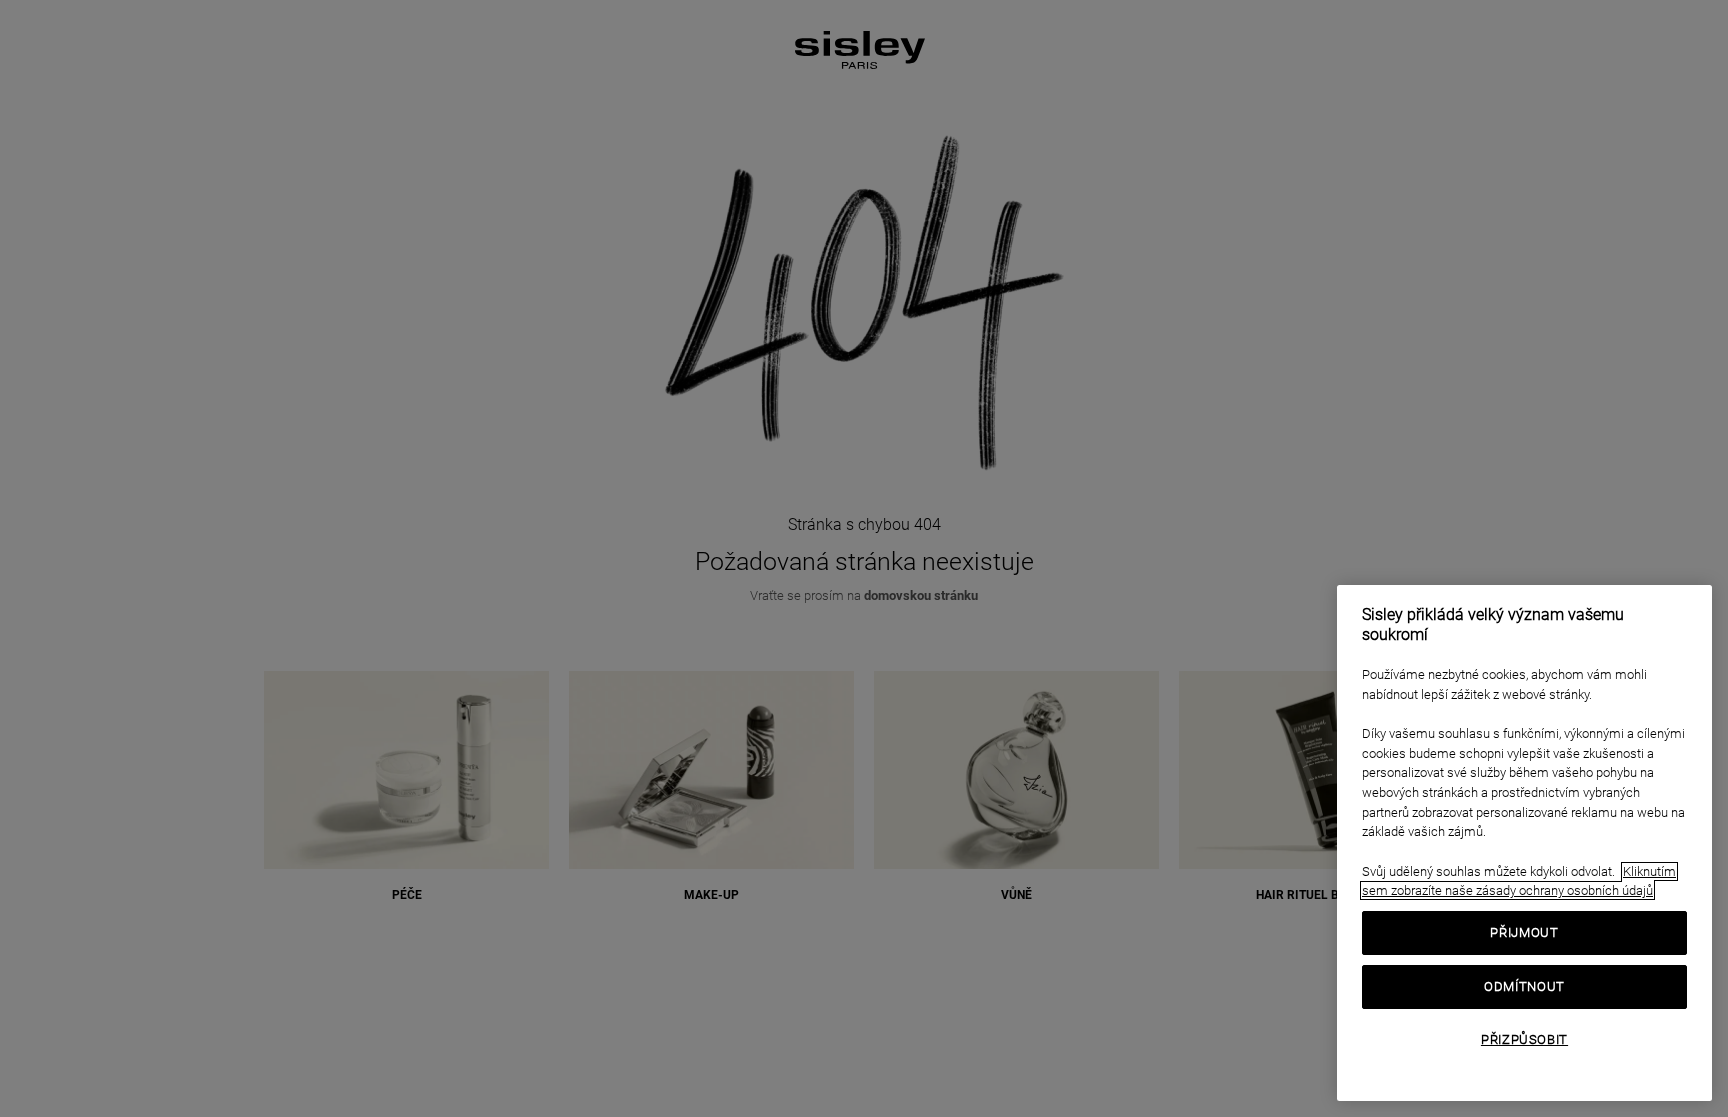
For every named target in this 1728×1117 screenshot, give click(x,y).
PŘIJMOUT (1524, 932)
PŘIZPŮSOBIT (1524, 1039)
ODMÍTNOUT (1524, 986)
